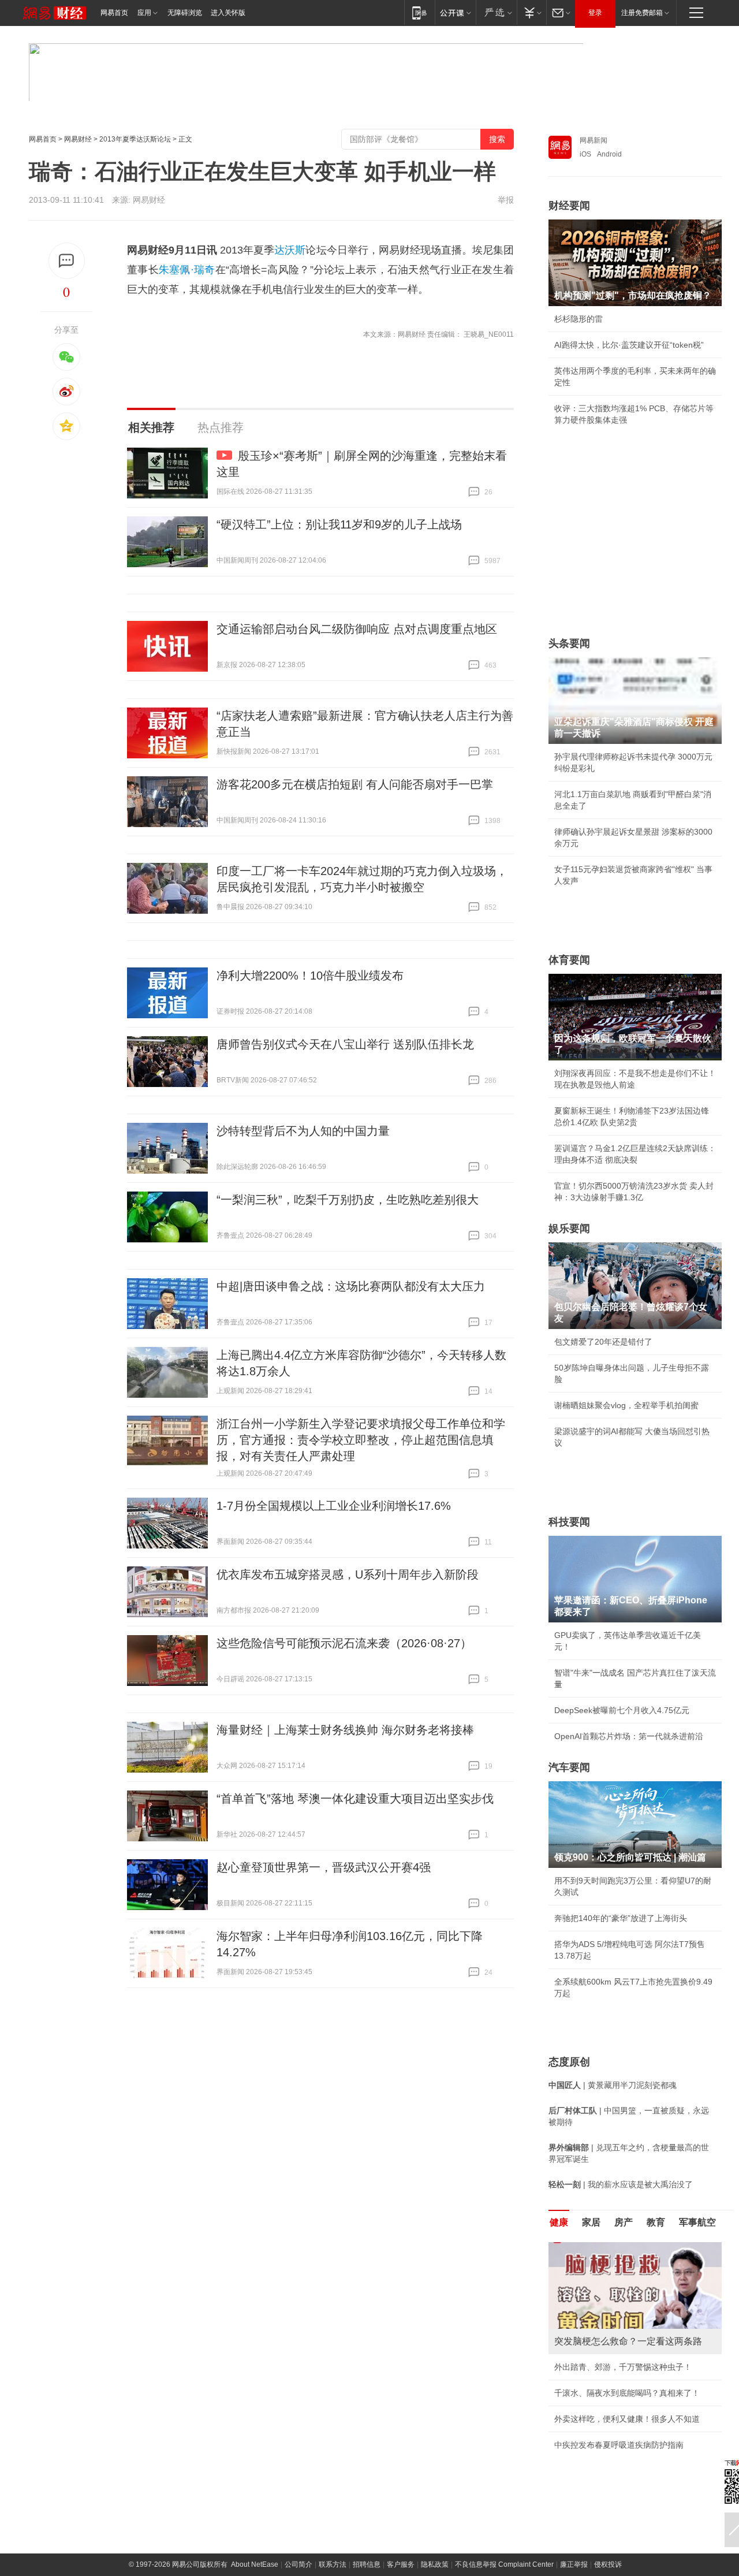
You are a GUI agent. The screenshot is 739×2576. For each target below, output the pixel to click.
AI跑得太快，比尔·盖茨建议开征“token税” (629, 345)
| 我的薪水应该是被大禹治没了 (621, 2184)
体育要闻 (569, 960)
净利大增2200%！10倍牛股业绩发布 (310, 976)
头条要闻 (569, 643)
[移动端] (419, 12)
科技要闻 (569, 1522)
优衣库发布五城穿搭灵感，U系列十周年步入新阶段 (348, 1574)
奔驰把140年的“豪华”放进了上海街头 (621, 1918)
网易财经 (78, 139)
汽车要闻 (569, 1767)
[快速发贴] (67, 261)
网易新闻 (594, 140)
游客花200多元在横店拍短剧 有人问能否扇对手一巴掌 (355, 784)
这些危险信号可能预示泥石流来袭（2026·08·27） (344, 1643)
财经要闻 (569, 206)
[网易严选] (496, 12)
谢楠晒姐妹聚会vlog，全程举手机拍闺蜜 (626, 1405)
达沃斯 (290, 250)
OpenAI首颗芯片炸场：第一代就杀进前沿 (629, 1736)
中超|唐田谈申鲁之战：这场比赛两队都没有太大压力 (351, 1286)
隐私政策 (435, 2564)
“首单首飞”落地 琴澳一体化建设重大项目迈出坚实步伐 (355, 1799)
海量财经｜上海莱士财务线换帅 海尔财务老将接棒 (345, 1730)
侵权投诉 (608, 2564)
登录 (595, 13)
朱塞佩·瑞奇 (187, 270)
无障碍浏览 (185, 13)
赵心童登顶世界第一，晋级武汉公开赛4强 (324, 1867)
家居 (591, 2222)
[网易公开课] (455, 12)
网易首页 (114, 13)
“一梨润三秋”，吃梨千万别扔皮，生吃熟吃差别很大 (348, 1200)
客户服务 (401, 2564)
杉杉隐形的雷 (578, 319)
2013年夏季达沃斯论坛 (135, 139)
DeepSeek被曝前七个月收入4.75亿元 (622, 1710)
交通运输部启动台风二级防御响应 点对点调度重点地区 (357, 629)
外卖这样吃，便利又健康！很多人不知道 (627, 2419)
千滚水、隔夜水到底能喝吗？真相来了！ (627, 2393)
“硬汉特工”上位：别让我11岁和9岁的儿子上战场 (339, 524)
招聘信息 (367, 2564)
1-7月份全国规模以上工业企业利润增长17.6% (334, 1506)
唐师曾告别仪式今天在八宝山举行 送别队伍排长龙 (345, 1044)
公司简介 (298, 2564)
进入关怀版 (228, 13)
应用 (144, 13)
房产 (624, 2222)
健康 (559, 2222)
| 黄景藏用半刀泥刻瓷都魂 (613, 2085)
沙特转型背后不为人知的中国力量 (303, 1131)
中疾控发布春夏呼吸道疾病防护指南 (619, 2445)
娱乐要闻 (569, 1229)
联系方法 (333, 2564)
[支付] (531, 12)
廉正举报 (574, 2564)
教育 (656, 2222)
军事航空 (697, 2222)
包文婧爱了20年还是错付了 (603, 1342)
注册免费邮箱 (642, 13)
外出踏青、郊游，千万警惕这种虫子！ (623, 2367)
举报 (506, 200)
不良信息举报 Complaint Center (504, 2564)
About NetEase (255, 2564)
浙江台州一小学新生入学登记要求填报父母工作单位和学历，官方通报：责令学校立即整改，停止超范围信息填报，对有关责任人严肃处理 (361, 1440)
